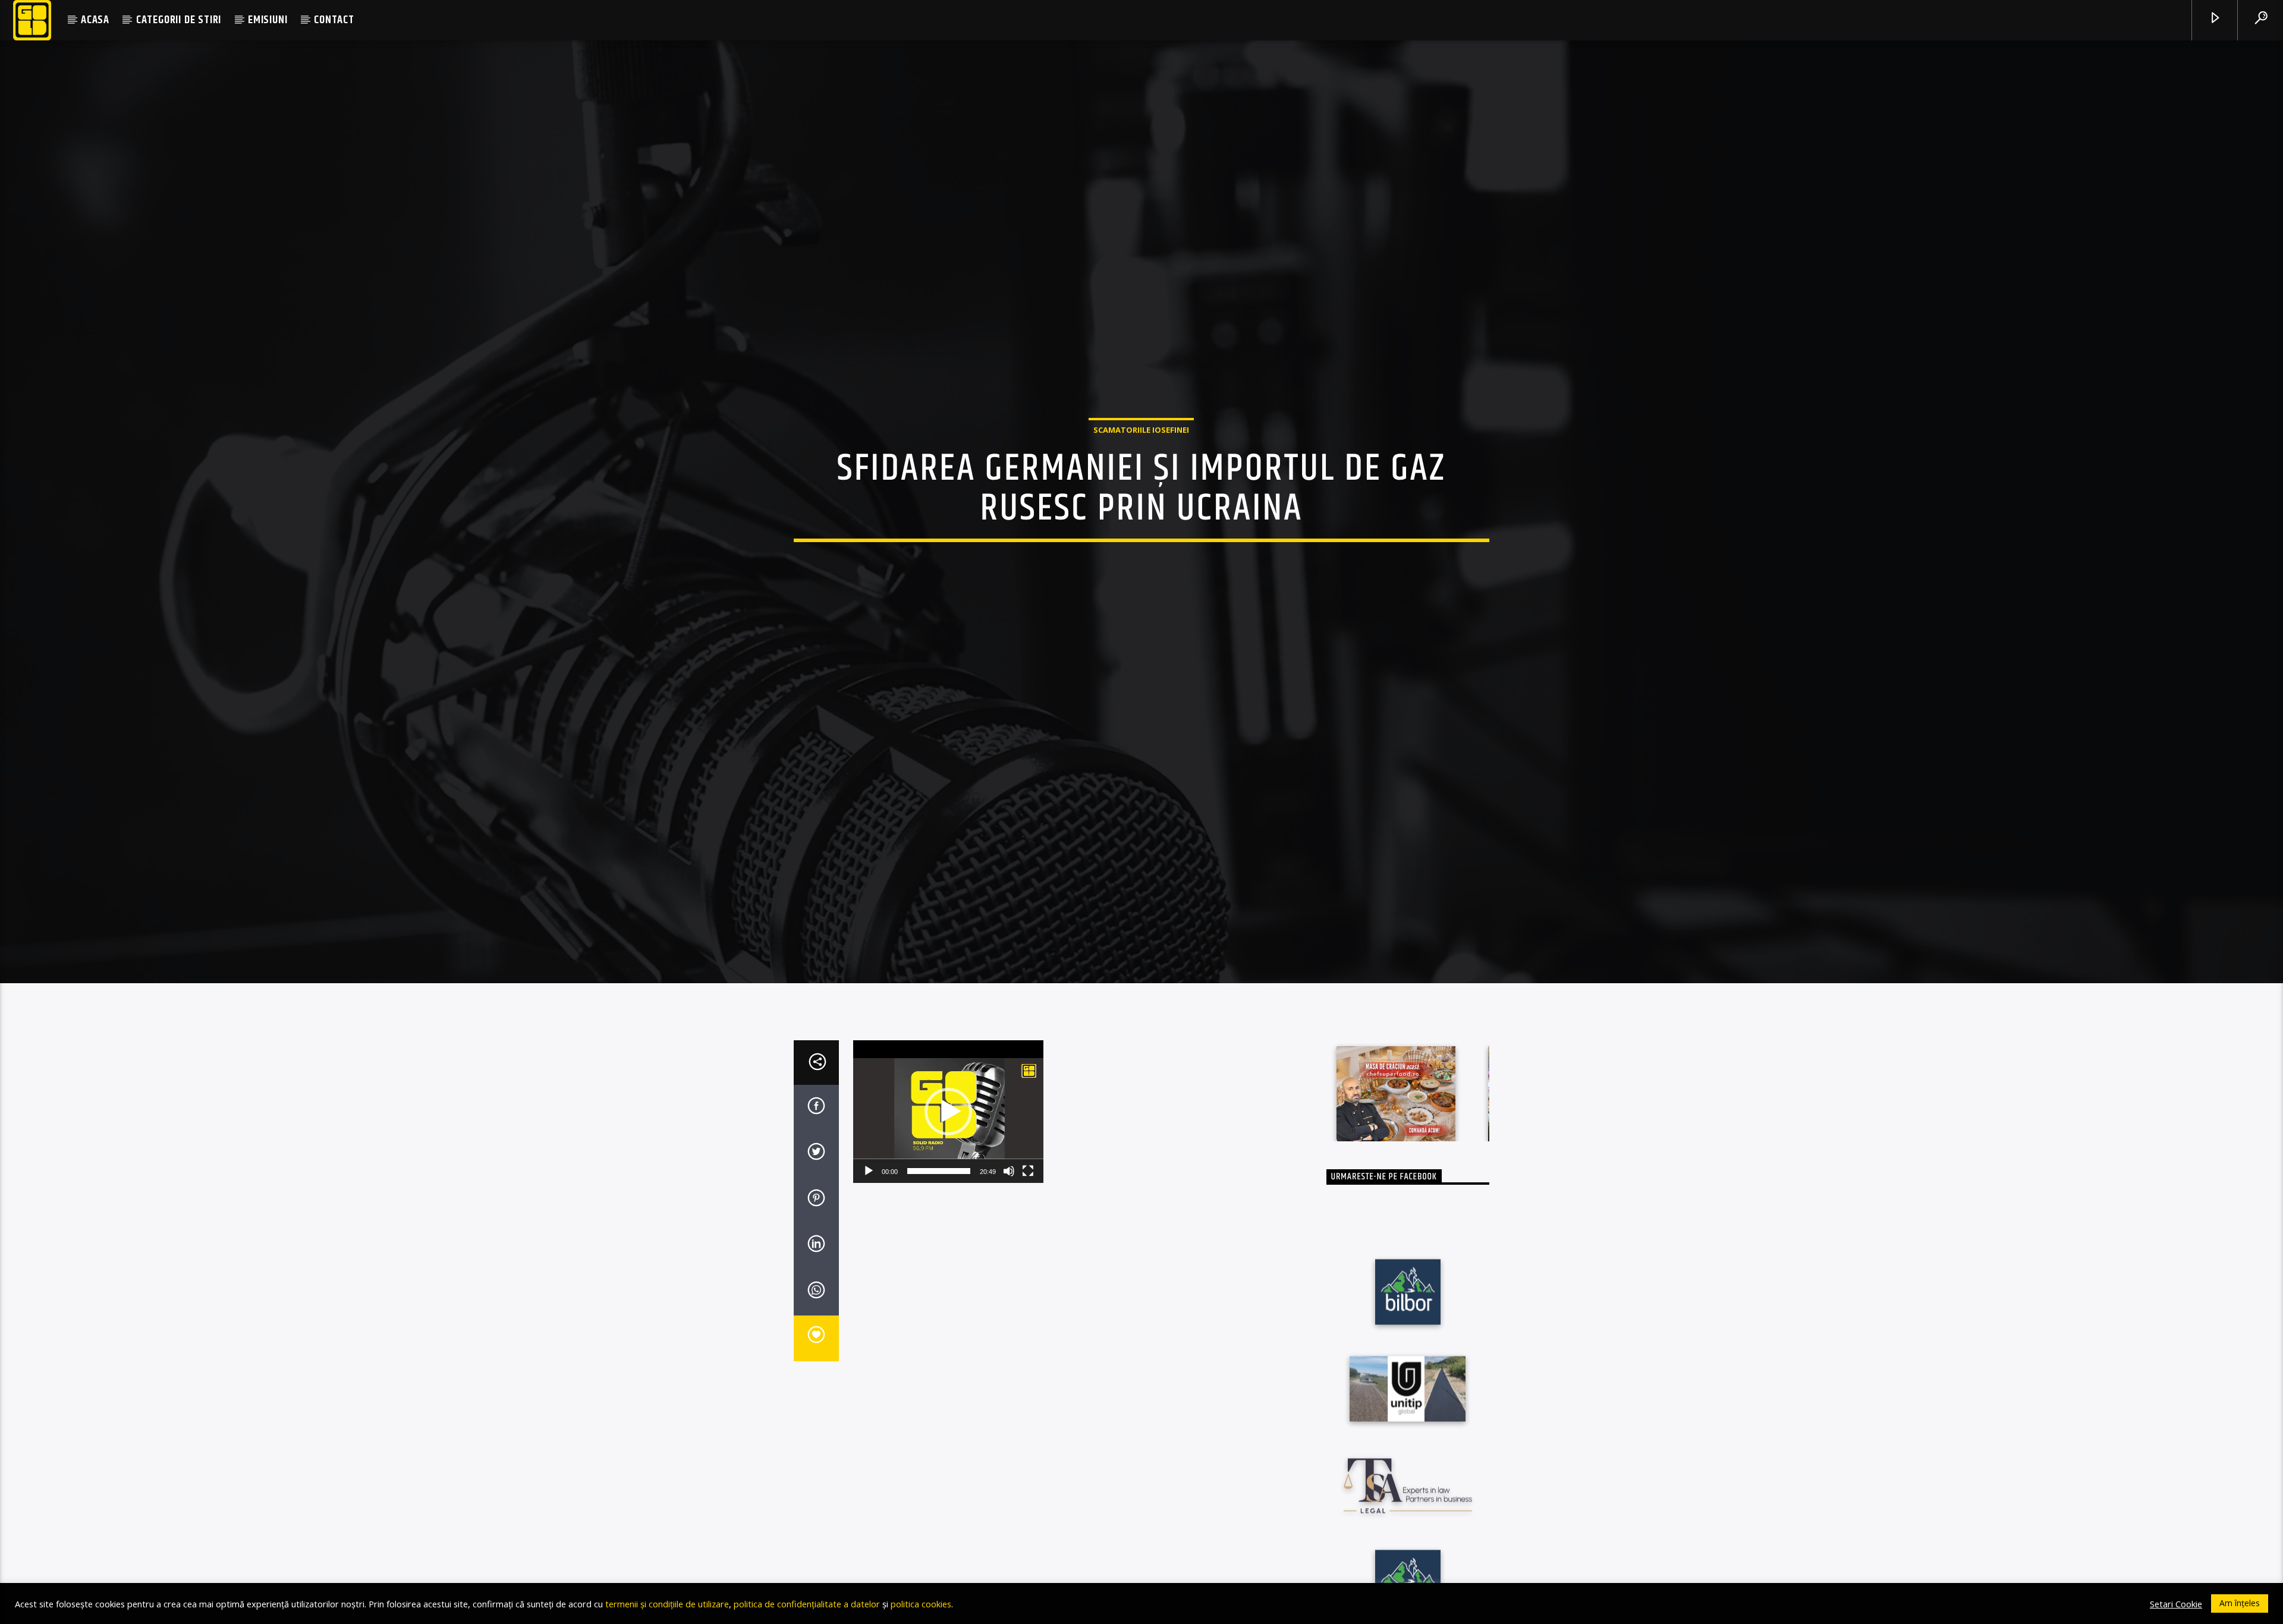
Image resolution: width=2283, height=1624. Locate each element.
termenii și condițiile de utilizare (667, 1604)
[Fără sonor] (1009, 1197)
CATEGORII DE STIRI (179, 20)
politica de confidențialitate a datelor (807, 1604)
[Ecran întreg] (1028, 1197)
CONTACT (334, 20)
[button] (948, 1137)
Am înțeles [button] (2240, 1603)
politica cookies (921, 1604)
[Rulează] (869, 1197)
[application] (948, 1137)
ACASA (95, 20)
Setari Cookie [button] (2176, 1604)
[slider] (939, 1197)
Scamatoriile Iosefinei (1141, 442)
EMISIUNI (268, 20)
